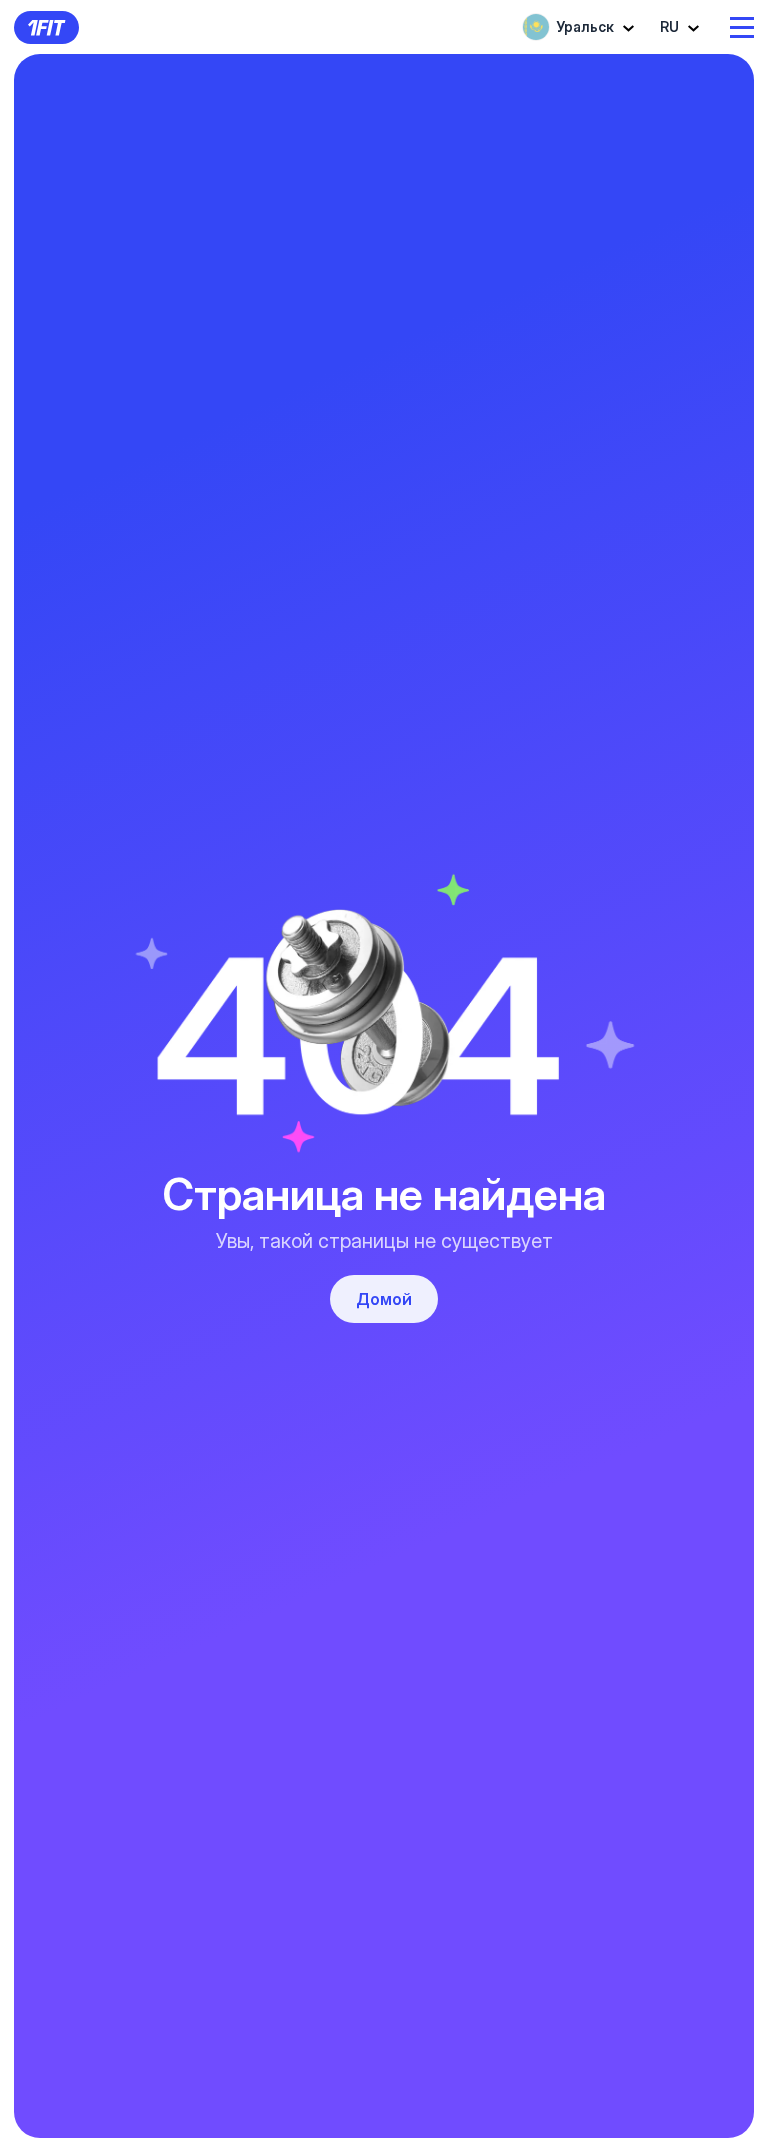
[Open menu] (742, 27)
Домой (384, 1299)
